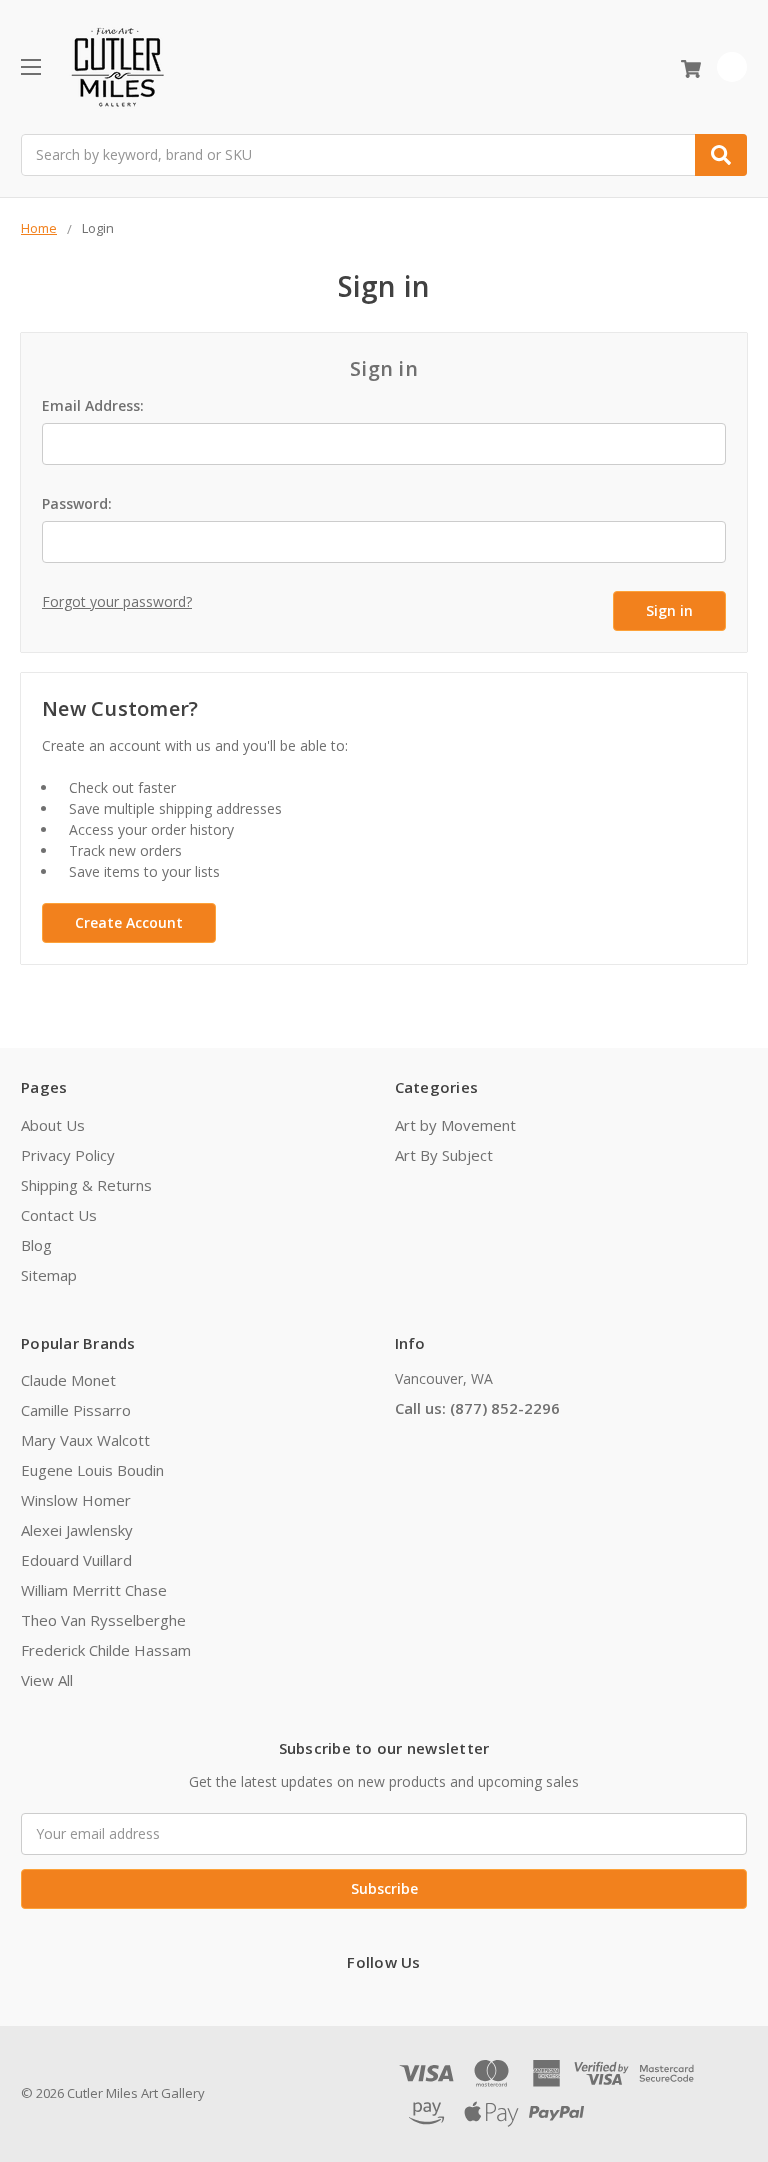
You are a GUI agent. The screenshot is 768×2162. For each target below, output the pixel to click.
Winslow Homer (76, 1500)
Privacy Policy (68, 1155)
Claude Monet (68, 1380)
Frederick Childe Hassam (106, 1650)
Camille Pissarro (76, 1410)
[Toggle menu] (30, 66)
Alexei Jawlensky (77, 1530)
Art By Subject (444, 1155)
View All (47, 1680)
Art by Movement (455, 1125)
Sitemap (49, 1275)
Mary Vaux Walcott (85, 1440)
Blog (36, 1245)
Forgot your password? (117, 601)
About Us (53, 1125)
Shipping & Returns (86, 1185)
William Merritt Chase (94, 1590)
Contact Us (59, 1215)
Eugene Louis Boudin (92, 1470)
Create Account (129, 922)
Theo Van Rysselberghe (103, 1620)
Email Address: (93, 405)
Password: (77, 503)
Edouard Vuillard (76, 1560)
